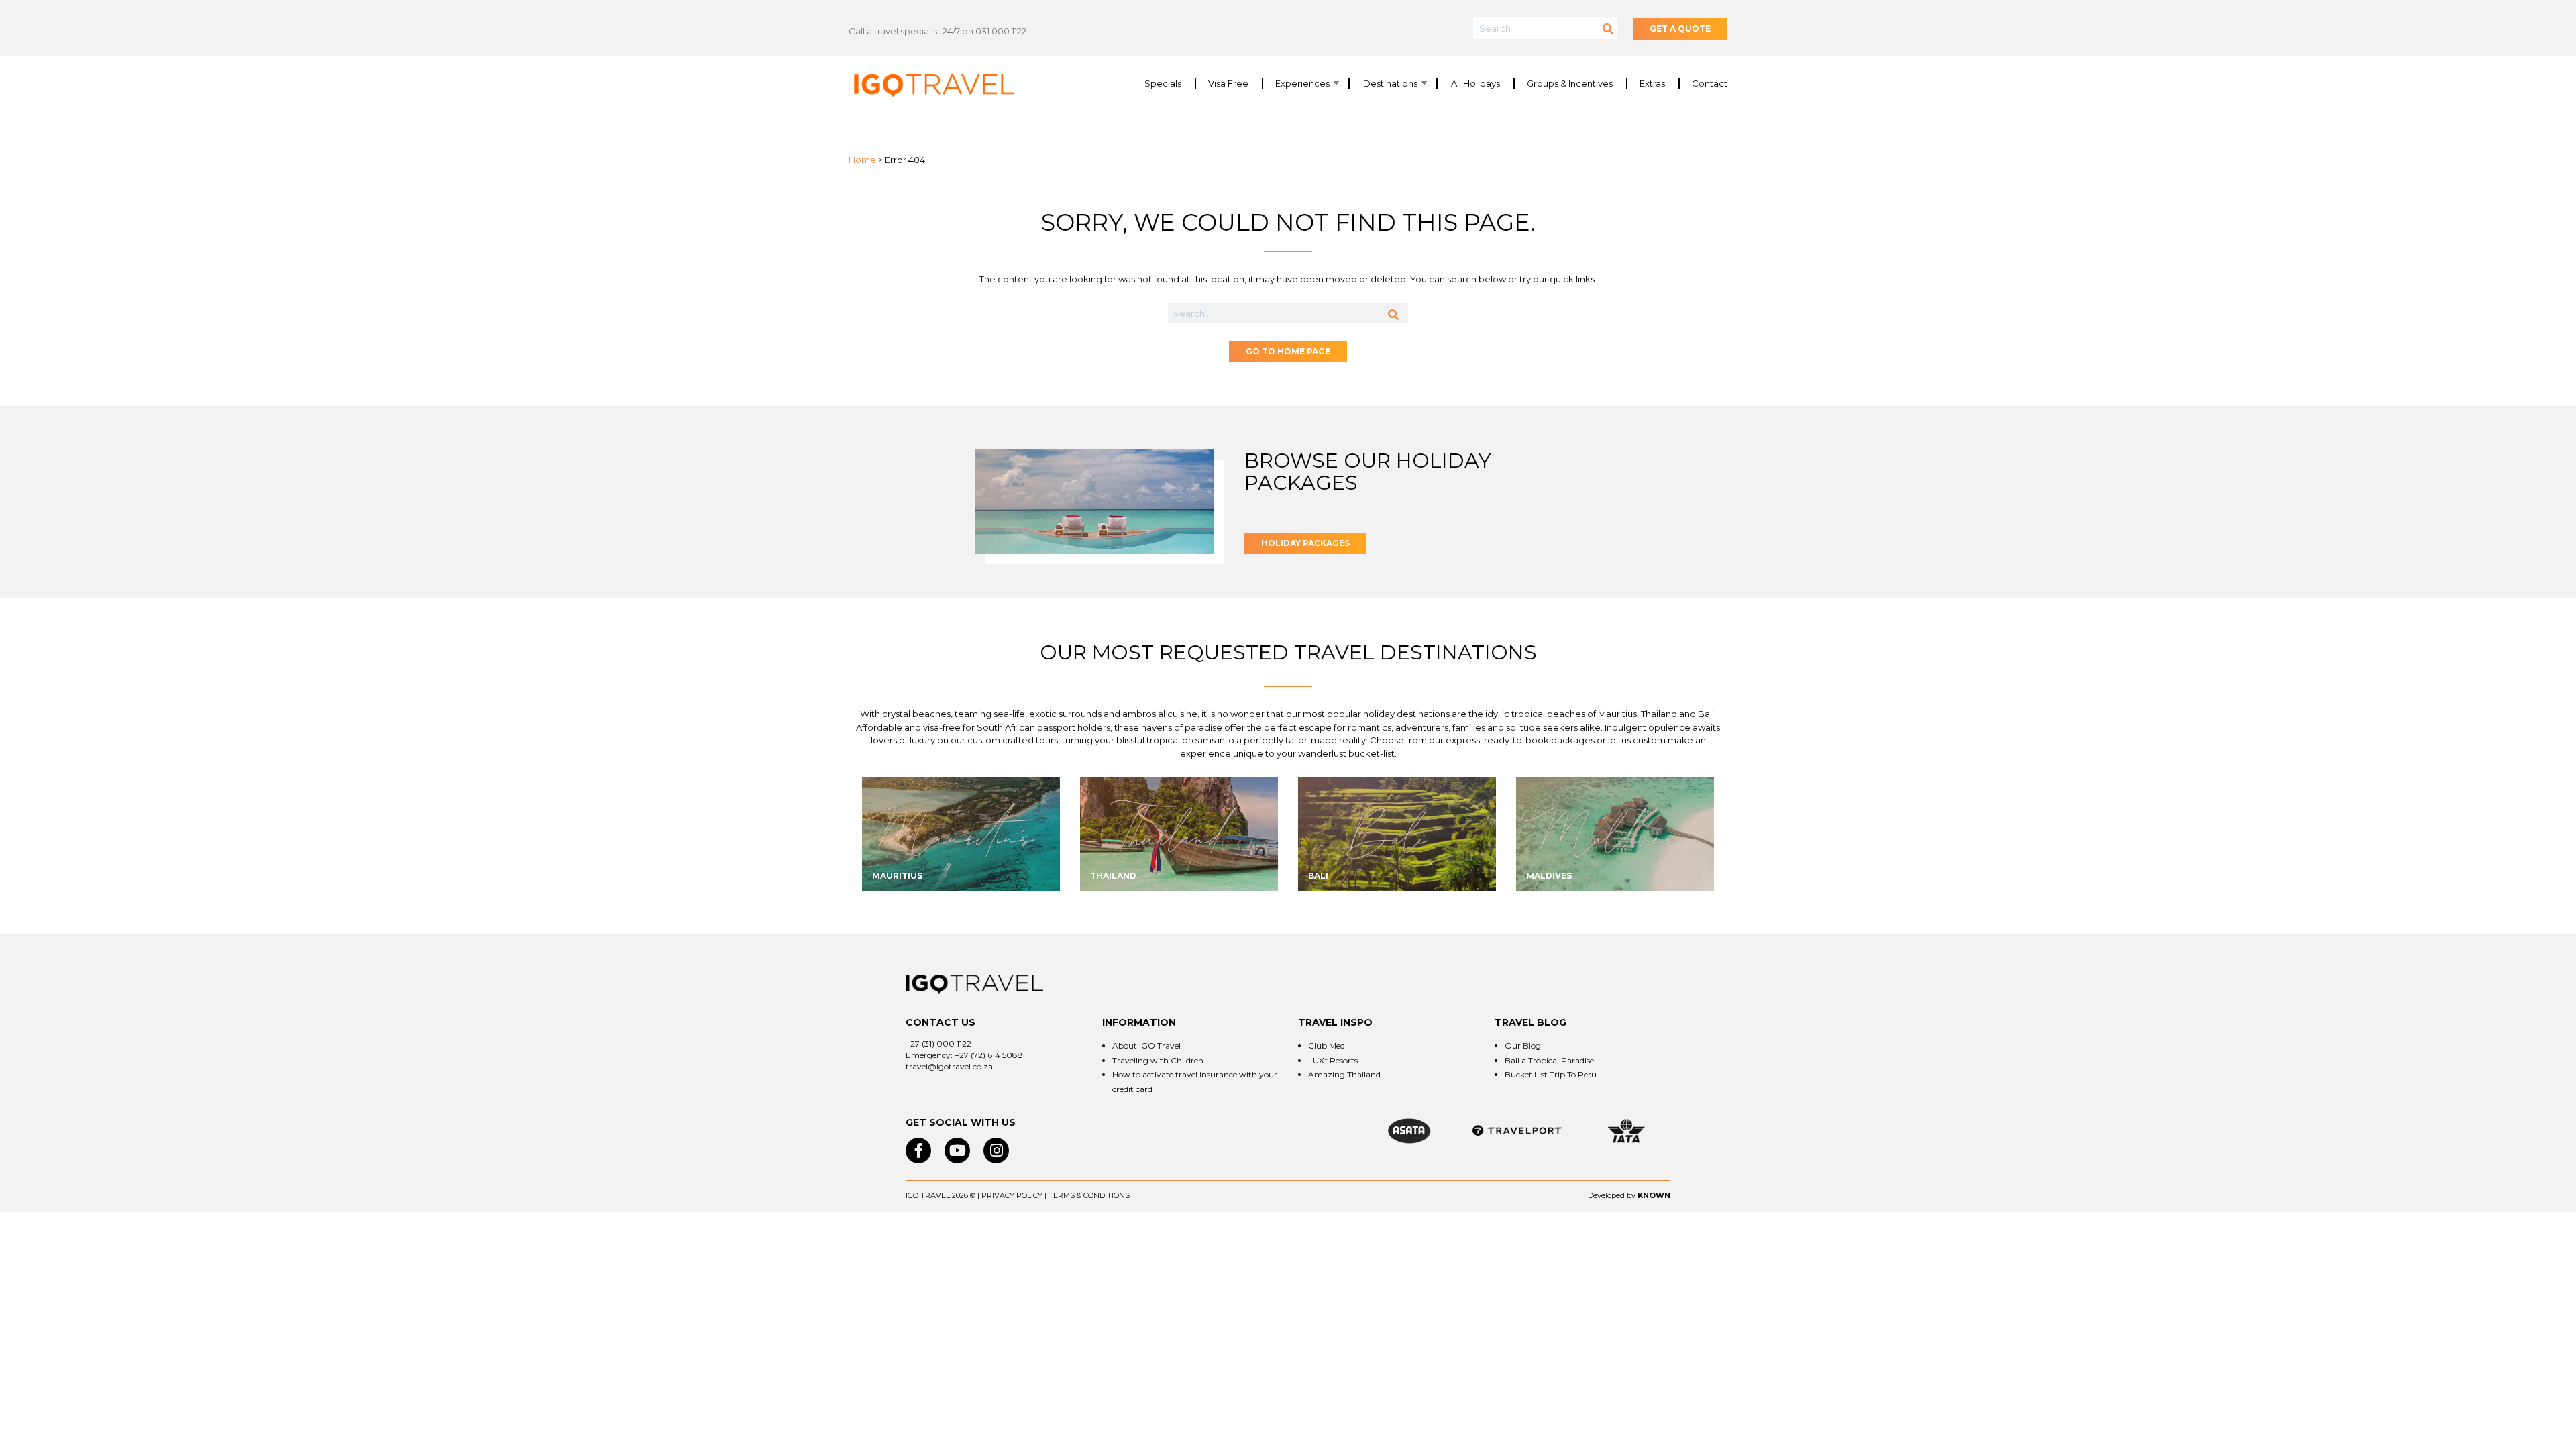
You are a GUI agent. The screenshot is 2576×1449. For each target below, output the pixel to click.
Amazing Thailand (1344, 1074)
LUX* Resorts (1333, 1060)
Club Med (1327, 1045)
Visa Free (1228, 84)
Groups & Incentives (1570, 84)
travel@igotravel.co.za (949, 1066)
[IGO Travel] (974, 984)
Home (862, 160)
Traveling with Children (1158, 1060)
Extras (1652, 84)
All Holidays (1475, 84)
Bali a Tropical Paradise (1549, 1060)
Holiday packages (1305, 543)
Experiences (1302, 84)
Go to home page (1288, 351)
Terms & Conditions (1089, 1195)
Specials (1163, 84)
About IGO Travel (1146, 1045)
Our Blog (1523, 1045)
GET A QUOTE (1680, 29)
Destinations (1390, 84)
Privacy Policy (1012, 1195)
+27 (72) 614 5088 (989, 1055)
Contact (1710, 84)
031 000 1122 (1001, 31)
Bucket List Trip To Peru (1551, 1074)
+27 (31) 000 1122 (938, 1043)
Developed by (1612, 1195)
